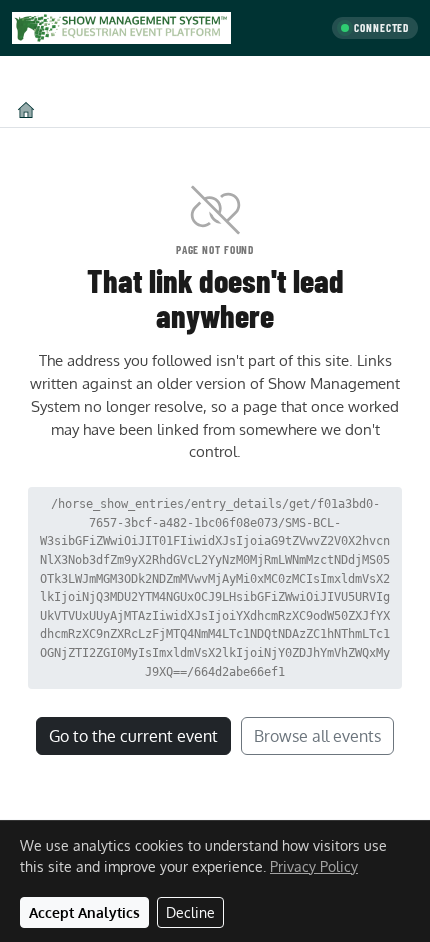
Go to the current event (133, 736)
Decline (190, 912)
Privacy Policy (314, 866)
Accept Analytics (84, 912)
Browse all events (317, 736)
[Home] (26, 109)
